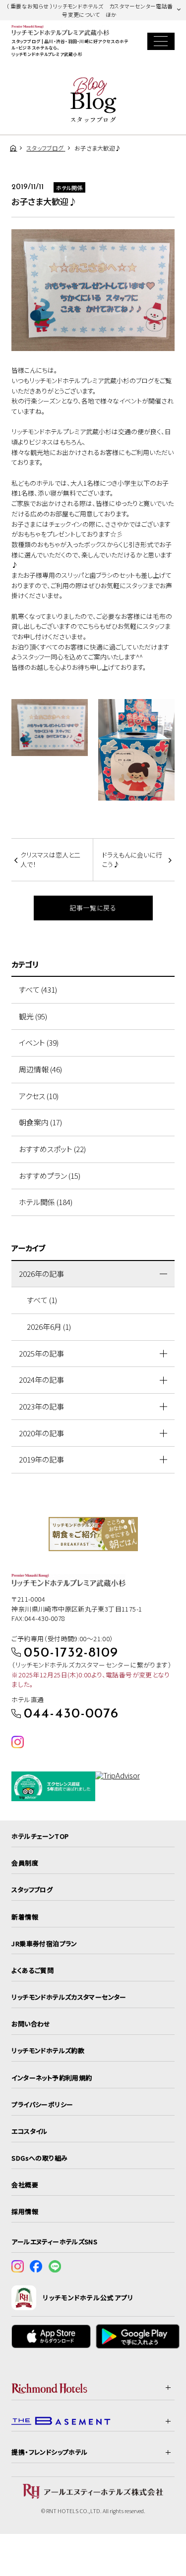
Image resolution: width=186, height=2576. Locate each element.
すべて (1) (42, 1300)
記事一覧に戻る (93, 908)
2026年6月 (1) (49, 1327)
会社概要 (25, 2185)
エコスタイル (29, 2131)
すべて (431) (38, 989)
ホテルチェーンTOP (40, 1836)
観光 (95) (33, 1016)
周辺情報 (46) (40, 1069)
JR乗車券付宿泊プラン (44, 1944)
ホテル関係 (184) (46, 1202)
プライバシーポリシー (42, 2104)
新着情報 (25, 1917)
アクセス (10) (39, 1096)
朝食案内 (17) (40, 1122)
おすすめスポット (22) (52, 1149)
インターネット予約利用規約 (52, 2078)
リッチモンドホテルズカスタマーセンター (69, 1997)
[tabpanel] (93, 1534)
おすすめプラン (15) (50, 1176)
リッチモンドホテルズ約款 (48, 2050)
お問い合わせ (31, 2024)
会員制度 (25, 1863)
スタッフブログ (32, 1890)
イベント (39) (39, 1042)
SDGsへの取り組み (39, 2158)
